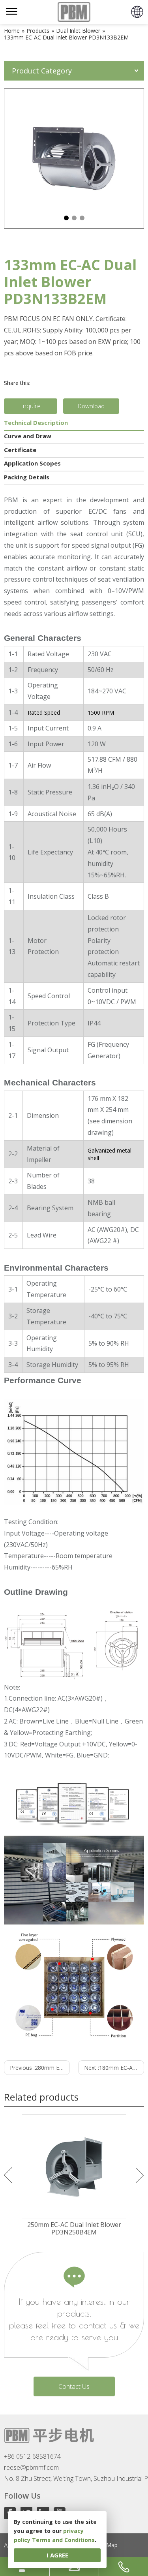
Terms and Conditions (63, 2540)
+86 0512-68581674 (32, 2456)
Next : (114, 2068)
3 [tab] (82, 218)
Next (140, 2175)
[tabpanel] (74, 159)
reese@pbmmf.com (31, 2467)
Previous (8, 2175)
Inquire (31, 406)
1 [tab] (66, 218)
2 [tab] (74, 218)
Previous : (40, 2068)
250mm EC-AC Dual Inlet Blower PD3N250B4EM (74, 2229)
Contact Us (74, 2386)
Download (91, 406)
